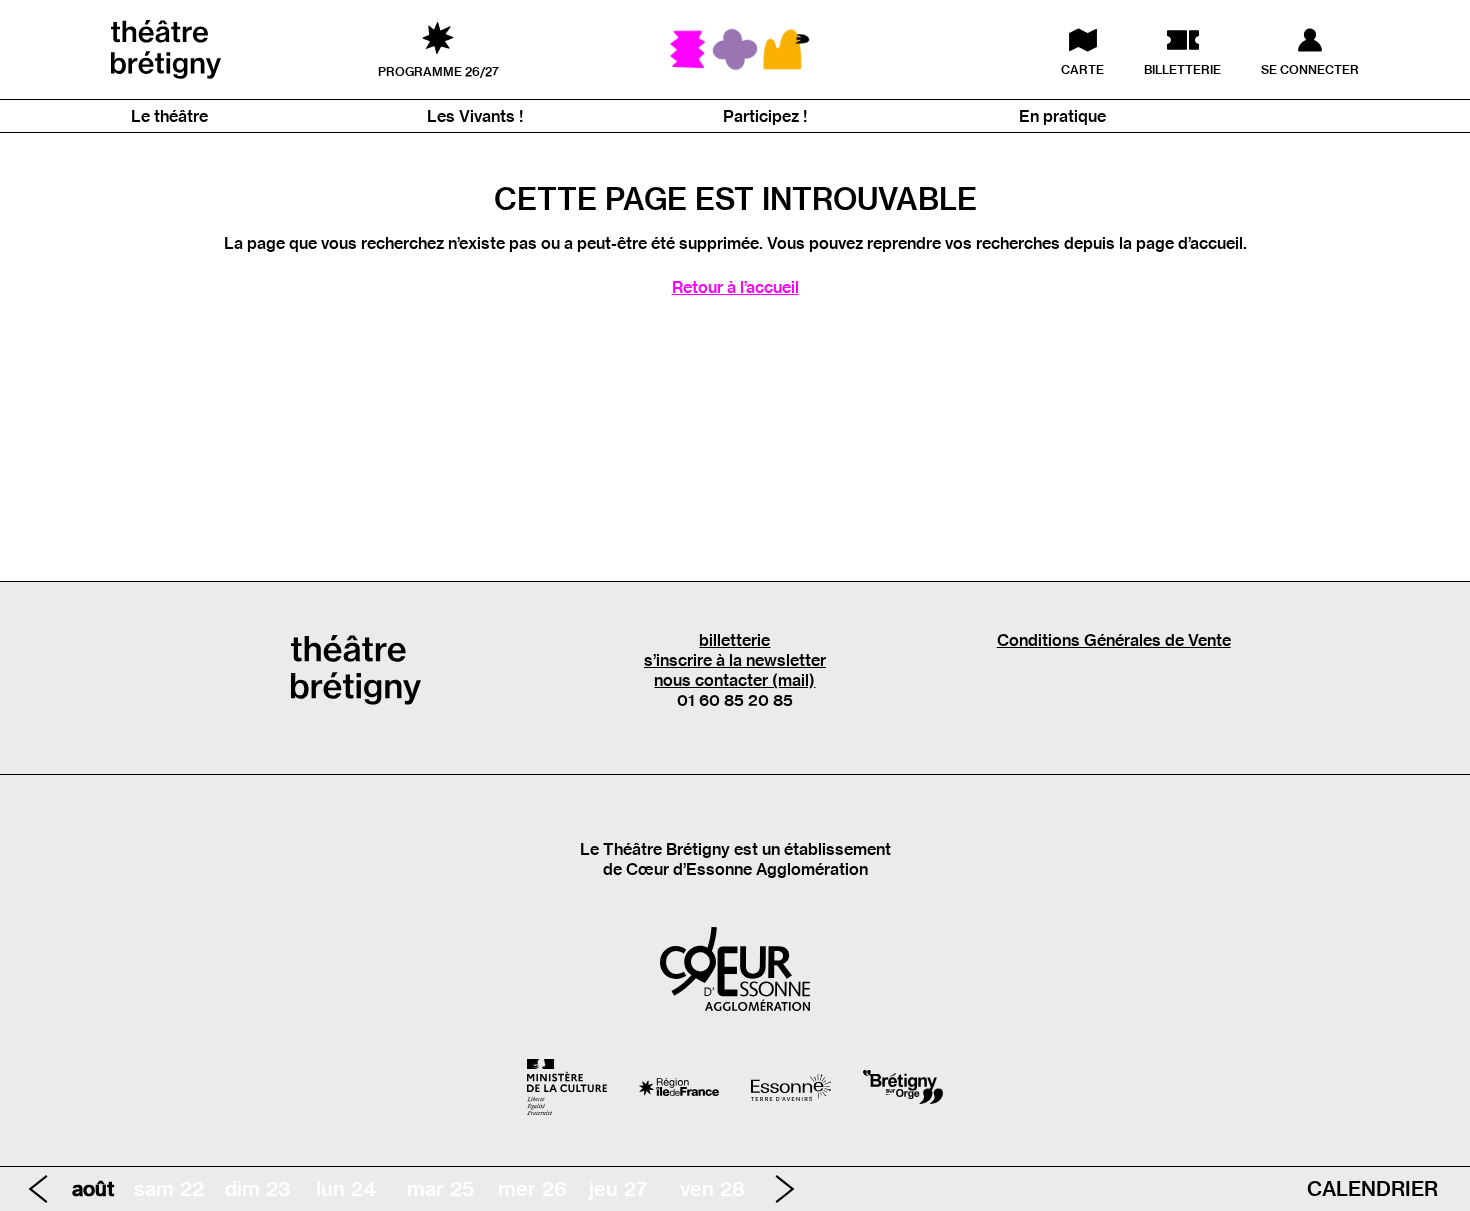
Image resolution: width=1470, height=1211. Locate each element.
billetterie (734, 640)
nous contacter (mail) (734, 680)
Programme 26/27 (438, 71)
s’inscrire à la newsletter (735, 660)
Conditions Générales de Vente (1114, 640)
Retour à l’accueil (735, 287)
